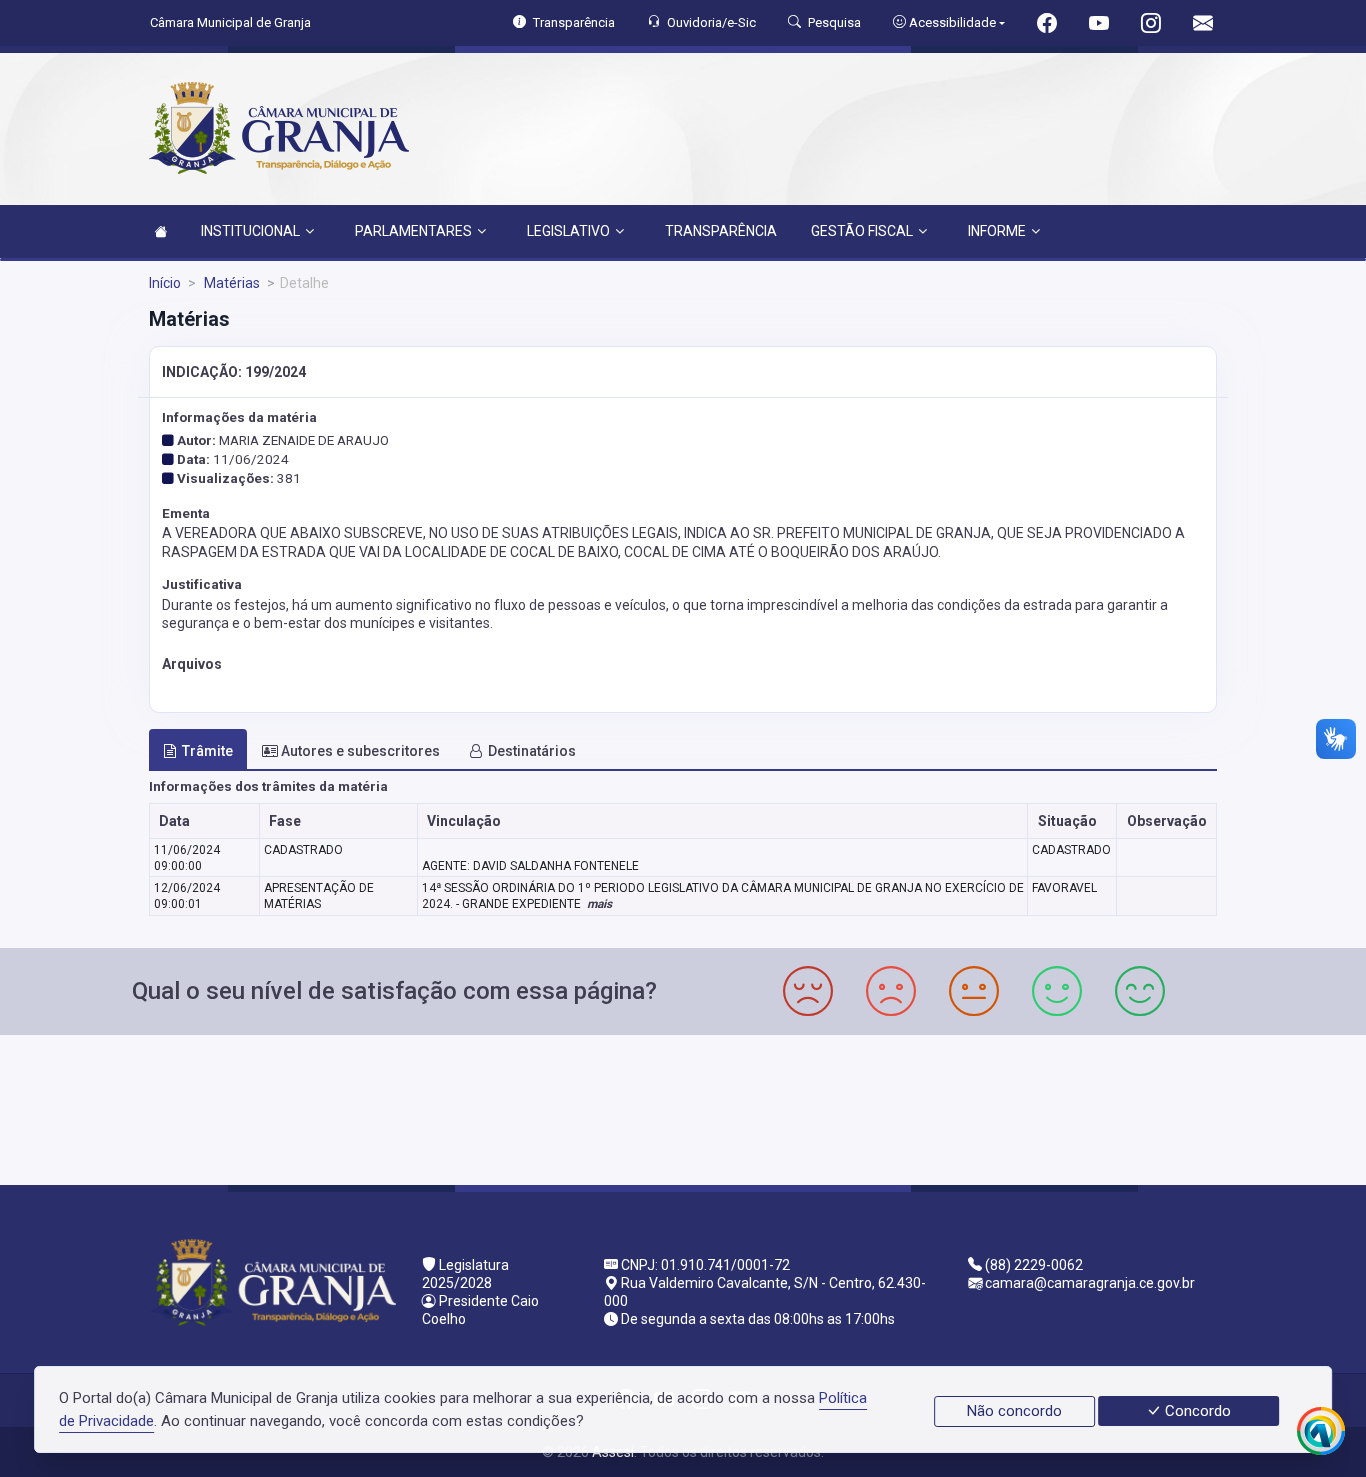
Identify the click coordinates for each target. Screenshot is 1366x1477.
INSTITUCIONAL (250, 231)
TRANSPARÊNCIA (721, 231)
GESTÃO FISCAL (862, 231)
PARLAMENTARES (413, 231)
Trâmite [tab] (207, 751)
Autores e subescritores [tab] (360, 751)
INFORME (997, 231)
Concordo (1196, 1411)
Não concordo (1014, 1411)
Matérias (230, 283)
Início (165, 283)
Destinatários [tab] (532, 751)
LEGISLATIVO (568, 231)
